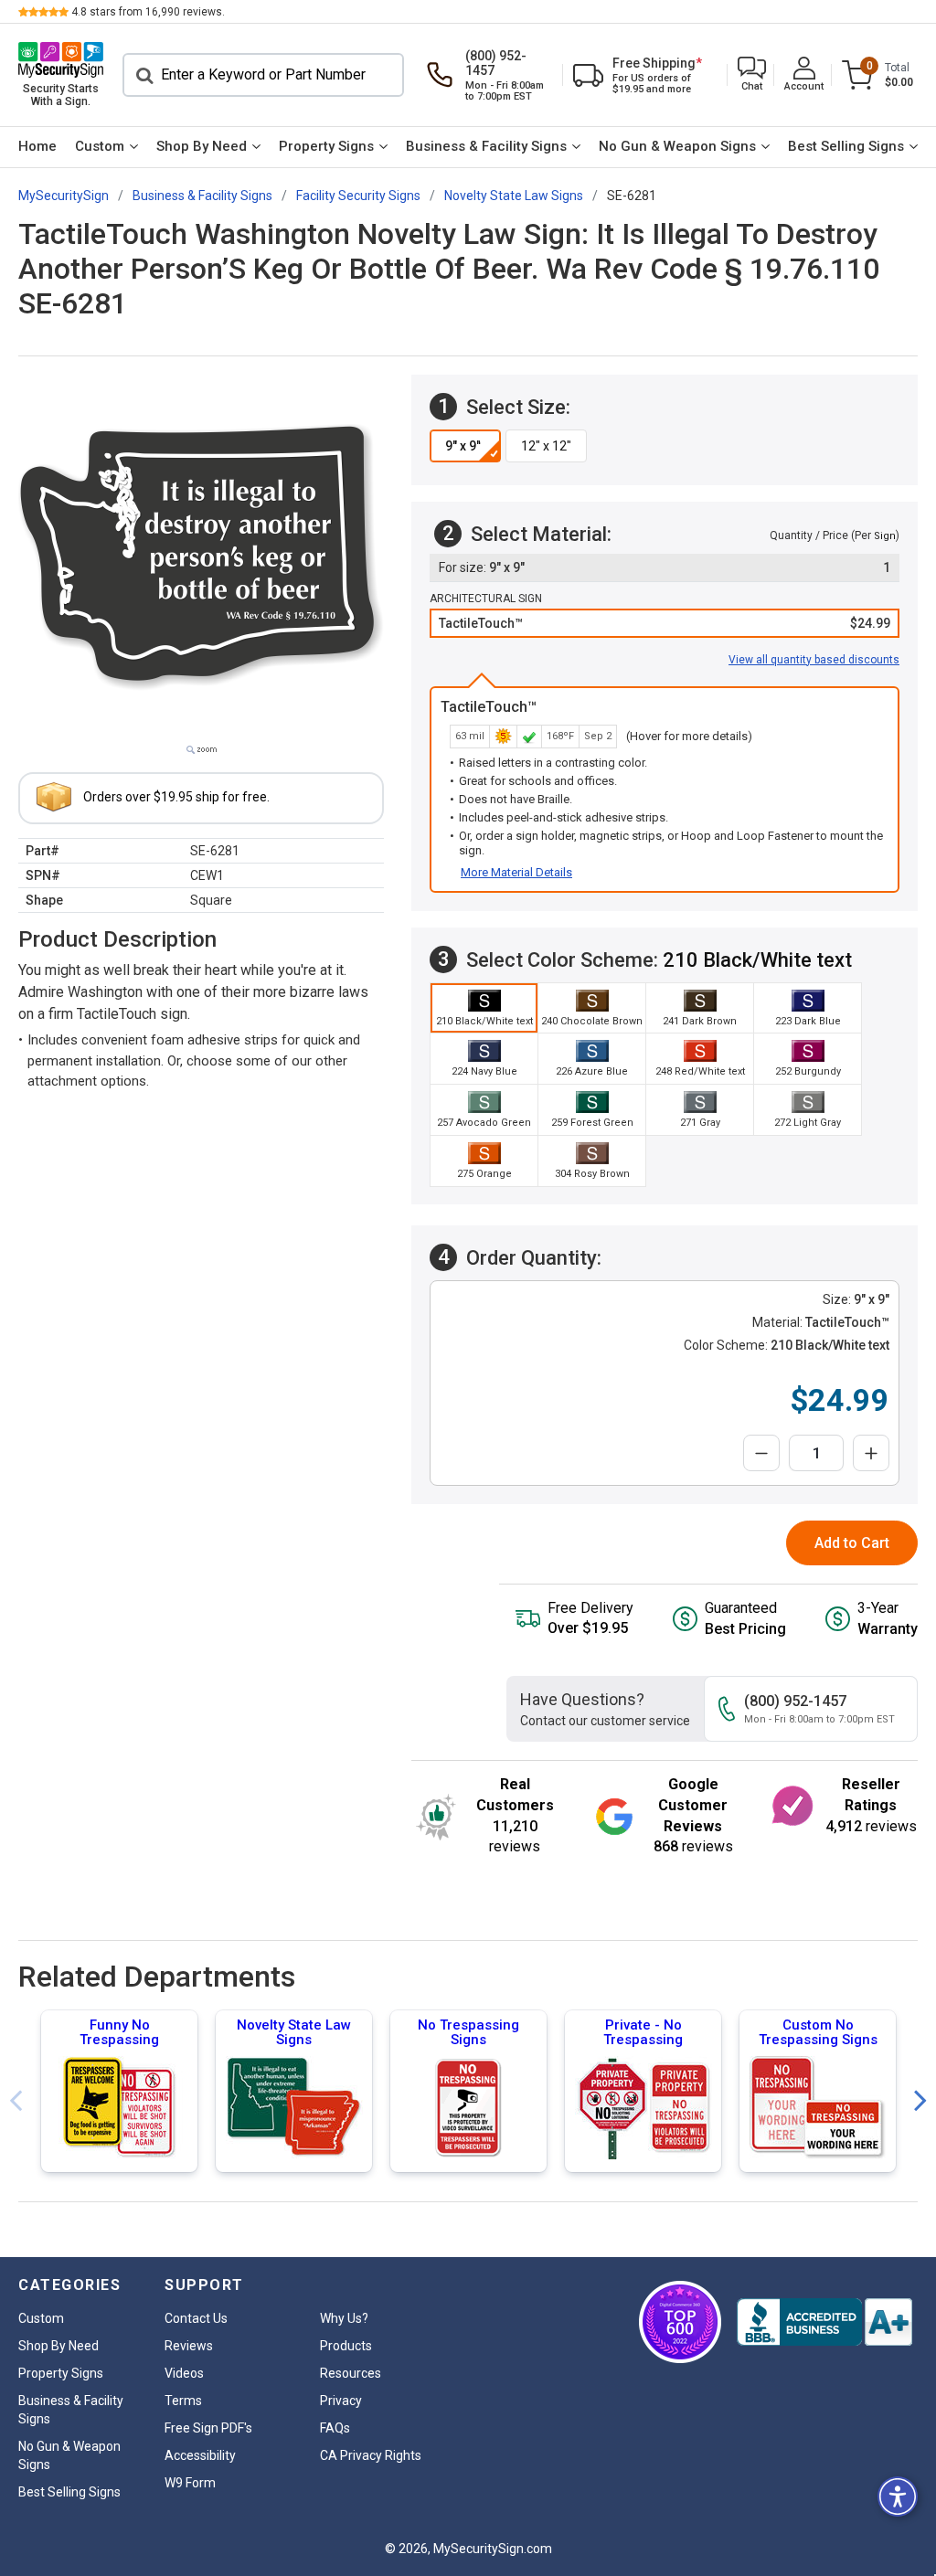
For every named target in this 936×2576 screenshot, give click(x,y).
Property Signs (326, 146)
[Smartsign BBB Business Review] (824, 2322)
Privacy (341, 2401)
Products (346, 2346)
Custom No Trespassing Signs (818, 2032)
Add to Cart (852, 1543)
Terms (183, 2401)
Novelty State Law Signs (294, 2032)
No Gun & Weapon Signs (677, 146)
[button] (752, 75)
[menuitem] (37, 147)
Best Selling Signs (846, 146)
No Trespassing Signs (468, 2032)
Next (920, 2101)
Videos (184, 2373)
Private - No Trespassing (643, 2032)
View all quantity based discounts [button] (814, 660)
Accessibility (200, 2455)
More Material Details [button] (516, 872)
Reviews (189, 2346)
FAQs (335, 2428)
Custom (100, 146)
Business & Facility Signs (486, 146)
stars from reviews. (148, 12)
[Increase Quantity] (871, 1453)
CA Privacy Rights (371, 2455)
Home (37, 146)
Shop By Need (202, 146)
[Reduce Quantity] (761, 1453)
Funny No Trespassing (119, 2032)
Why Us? (344, 2318)
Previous (16, 2101)
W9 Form (190, 2483)
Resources (351, 2373)
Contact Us (196, 2318)
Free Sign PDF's (208, 2428)
